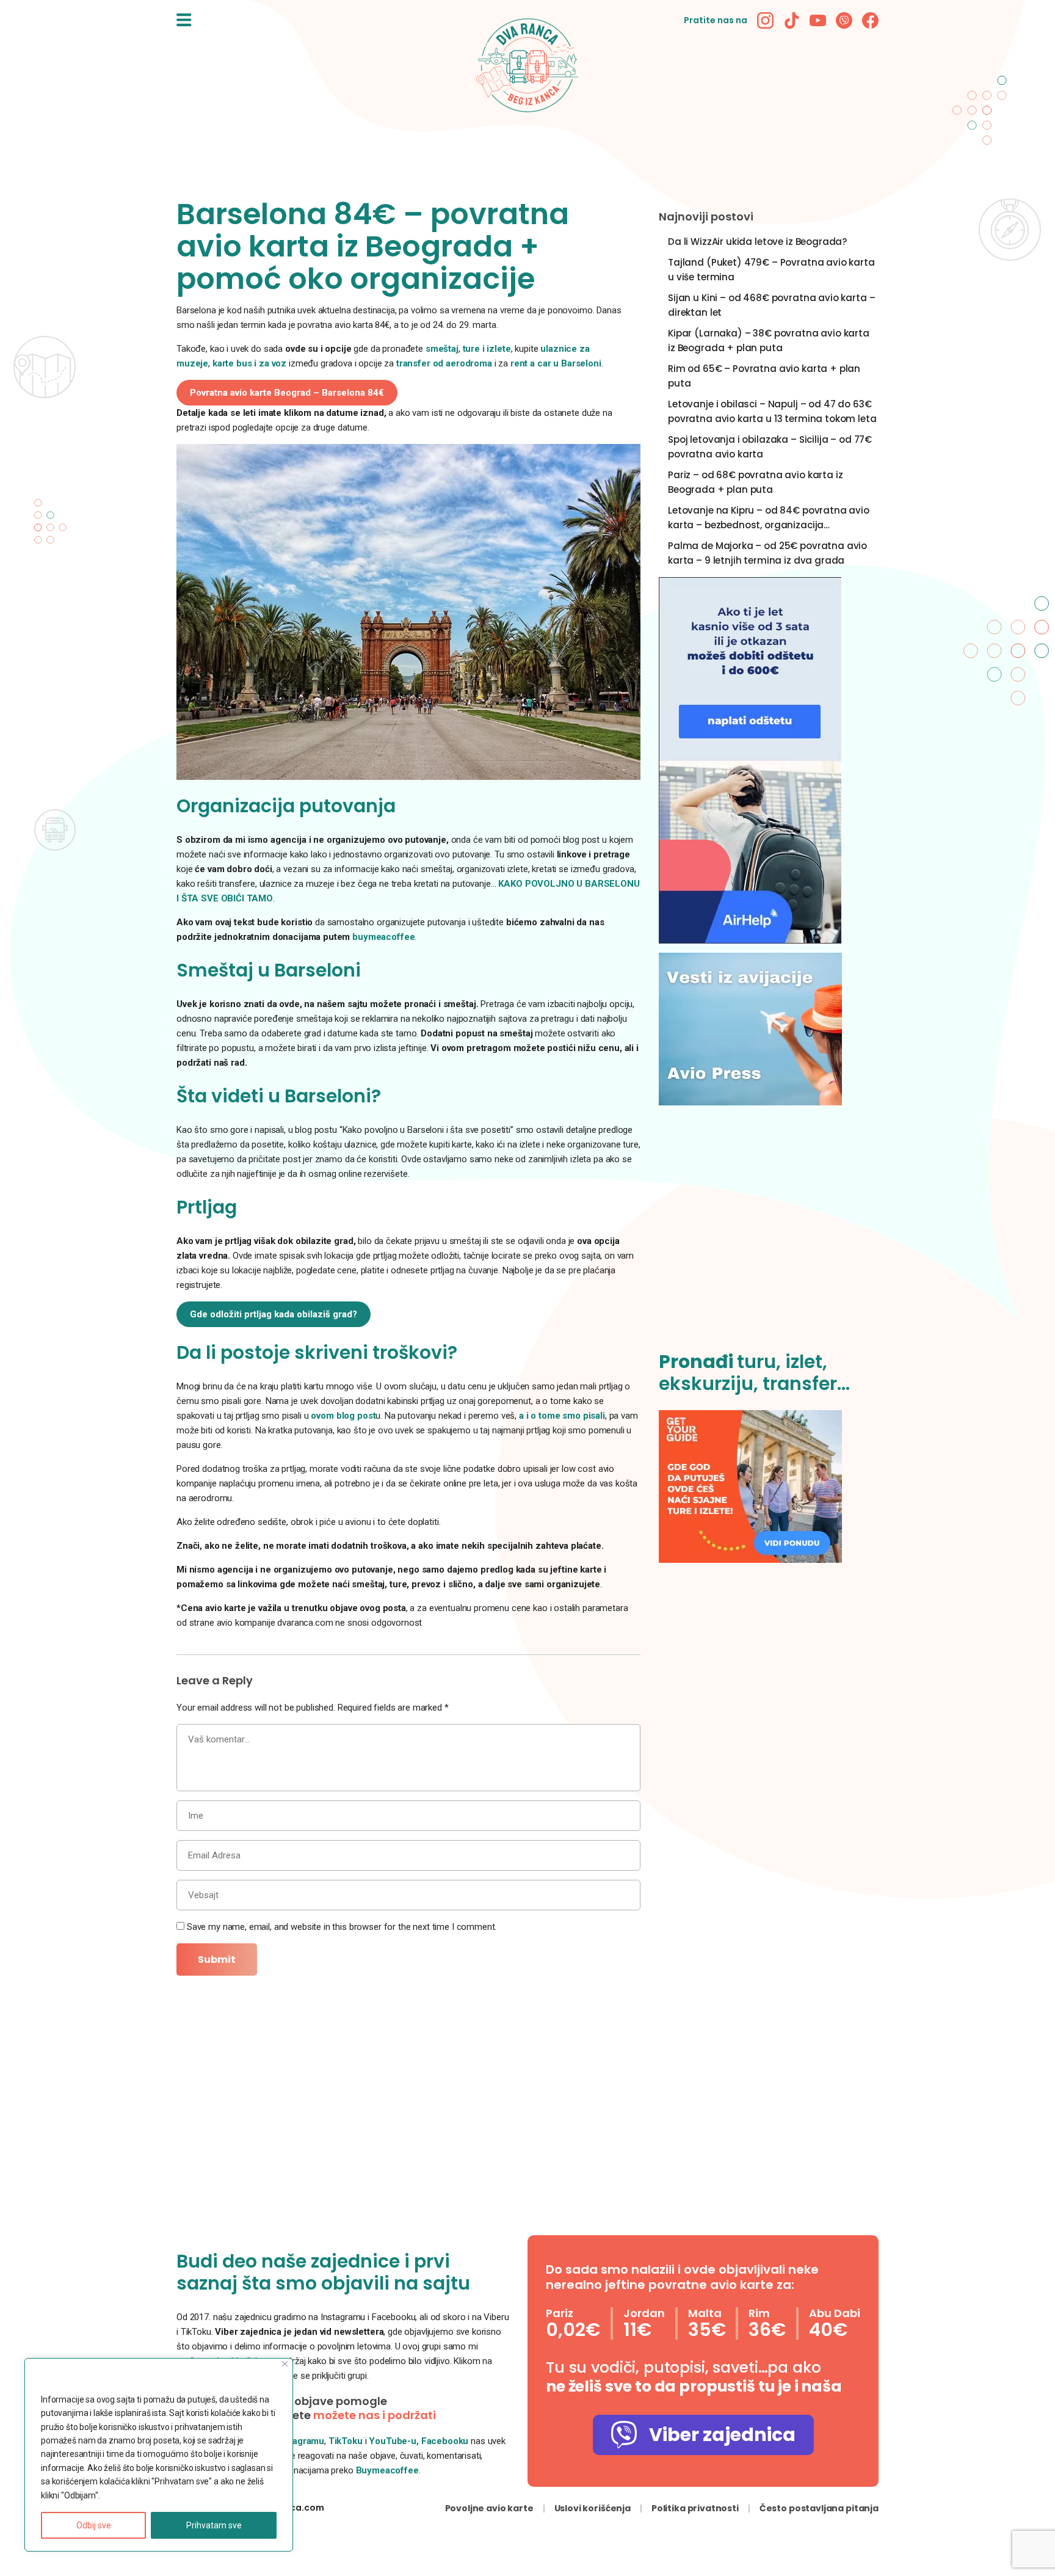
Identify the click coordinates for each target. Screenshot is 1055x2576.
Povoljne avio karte (489, 2508)
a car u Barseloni (565, 363)
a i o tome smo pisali (562, 1416)
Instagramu (301, 2441)
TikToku (346, 2441)
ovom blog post (343, 1416)
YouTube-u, (394, 2441)
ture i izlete (487, 349)
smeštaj (442, 349)
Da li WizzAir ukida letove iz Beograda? (757, 242)
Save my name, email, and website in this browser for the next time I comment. (342, 1927)
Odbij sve (94, 2525)
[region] (159, 2455)
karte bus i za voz (249, 363)
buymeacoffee (383, 937)
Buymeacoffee (387, 2470)
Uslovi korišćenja (593, 2508)
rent (520, 363)
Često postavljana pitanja (819, 2508)
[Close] (285, 2364)
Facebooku (446, 2441)
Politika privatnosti (695, 2508)
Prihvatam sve (214, 2525)
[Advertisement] (769, 1235)
